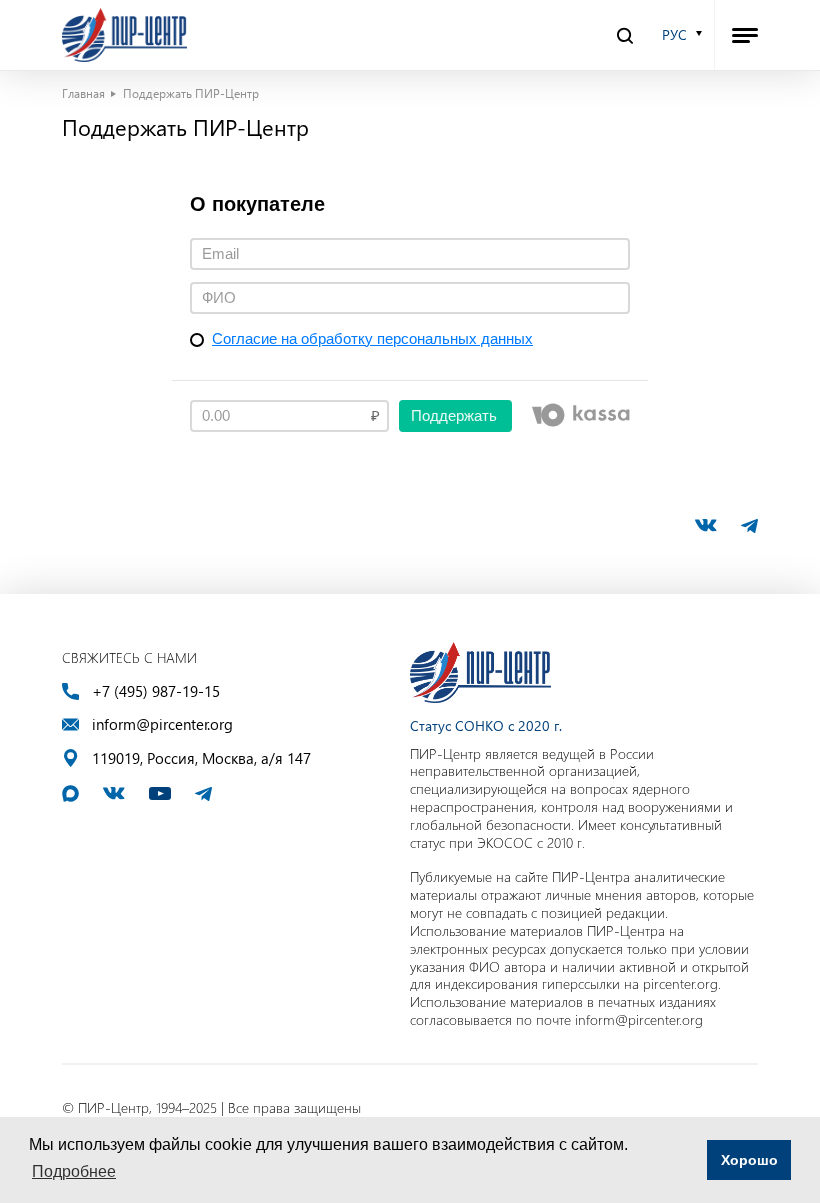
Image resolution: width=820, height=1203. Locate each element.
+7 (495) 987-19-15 (156, 691)
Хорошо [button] (749, 1160)
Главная (83, 93)
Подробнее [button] (74, 1171)
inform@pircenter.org (162, 724)
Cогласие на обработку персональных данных (372, 338)
